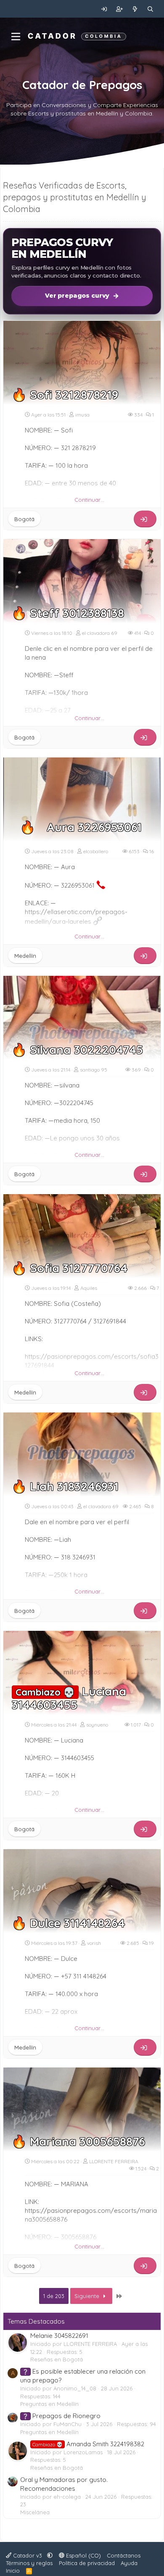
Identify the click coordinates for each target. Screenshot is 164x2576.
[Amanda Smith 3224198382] (18, 2451)
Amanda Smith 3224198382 (88, 2444)
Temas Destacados (36, 2321)
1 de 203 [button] (54, 2296)
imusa (82, 415)
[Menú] (16, 37)
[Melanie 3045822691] (18, 2343)
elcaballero (96, 851)
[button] (50, 2555)
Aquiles (89, 1288)
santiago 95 (94, 1070)
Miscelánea (35, 2512)
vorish (94, 1943)
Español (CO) (83, 2555)
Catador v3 (28, 2555)
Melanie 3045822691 (59, 2336)
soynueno (97, 1725)
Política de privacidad (87, 2563)
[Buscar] (150, 9)
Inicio (13, 2571)
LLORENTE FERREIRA (114, 2161)
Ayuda (129, 2563)
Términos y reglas (29, 2563)
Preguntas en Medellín (49, 2404)
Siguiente (88, 2296)
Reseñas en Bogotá (57, 2359)
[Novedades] (135, 9)
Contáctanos (124, 2555)
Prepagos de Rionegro (61, 2416)
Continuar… (89, 500)
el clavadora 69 (100, 633)
